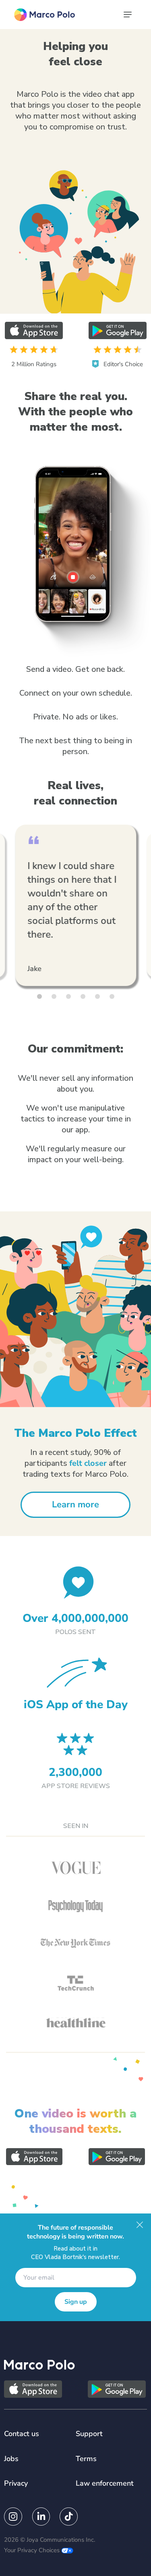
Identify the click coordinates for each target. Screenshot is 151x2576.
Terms (86, 2459)
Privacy (16, 2483)
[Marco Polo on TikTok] (69, 2517)
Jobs (11, 2459)
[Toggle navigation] (128, 15)
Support (89, 2434)
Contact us (22, 2434)
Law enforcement (105, 2483)
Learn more (75, 1505)
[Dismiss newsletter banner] (140, 2225)
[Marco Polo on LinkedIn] (41, 2517)
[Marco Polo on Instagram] (13, 2517)
